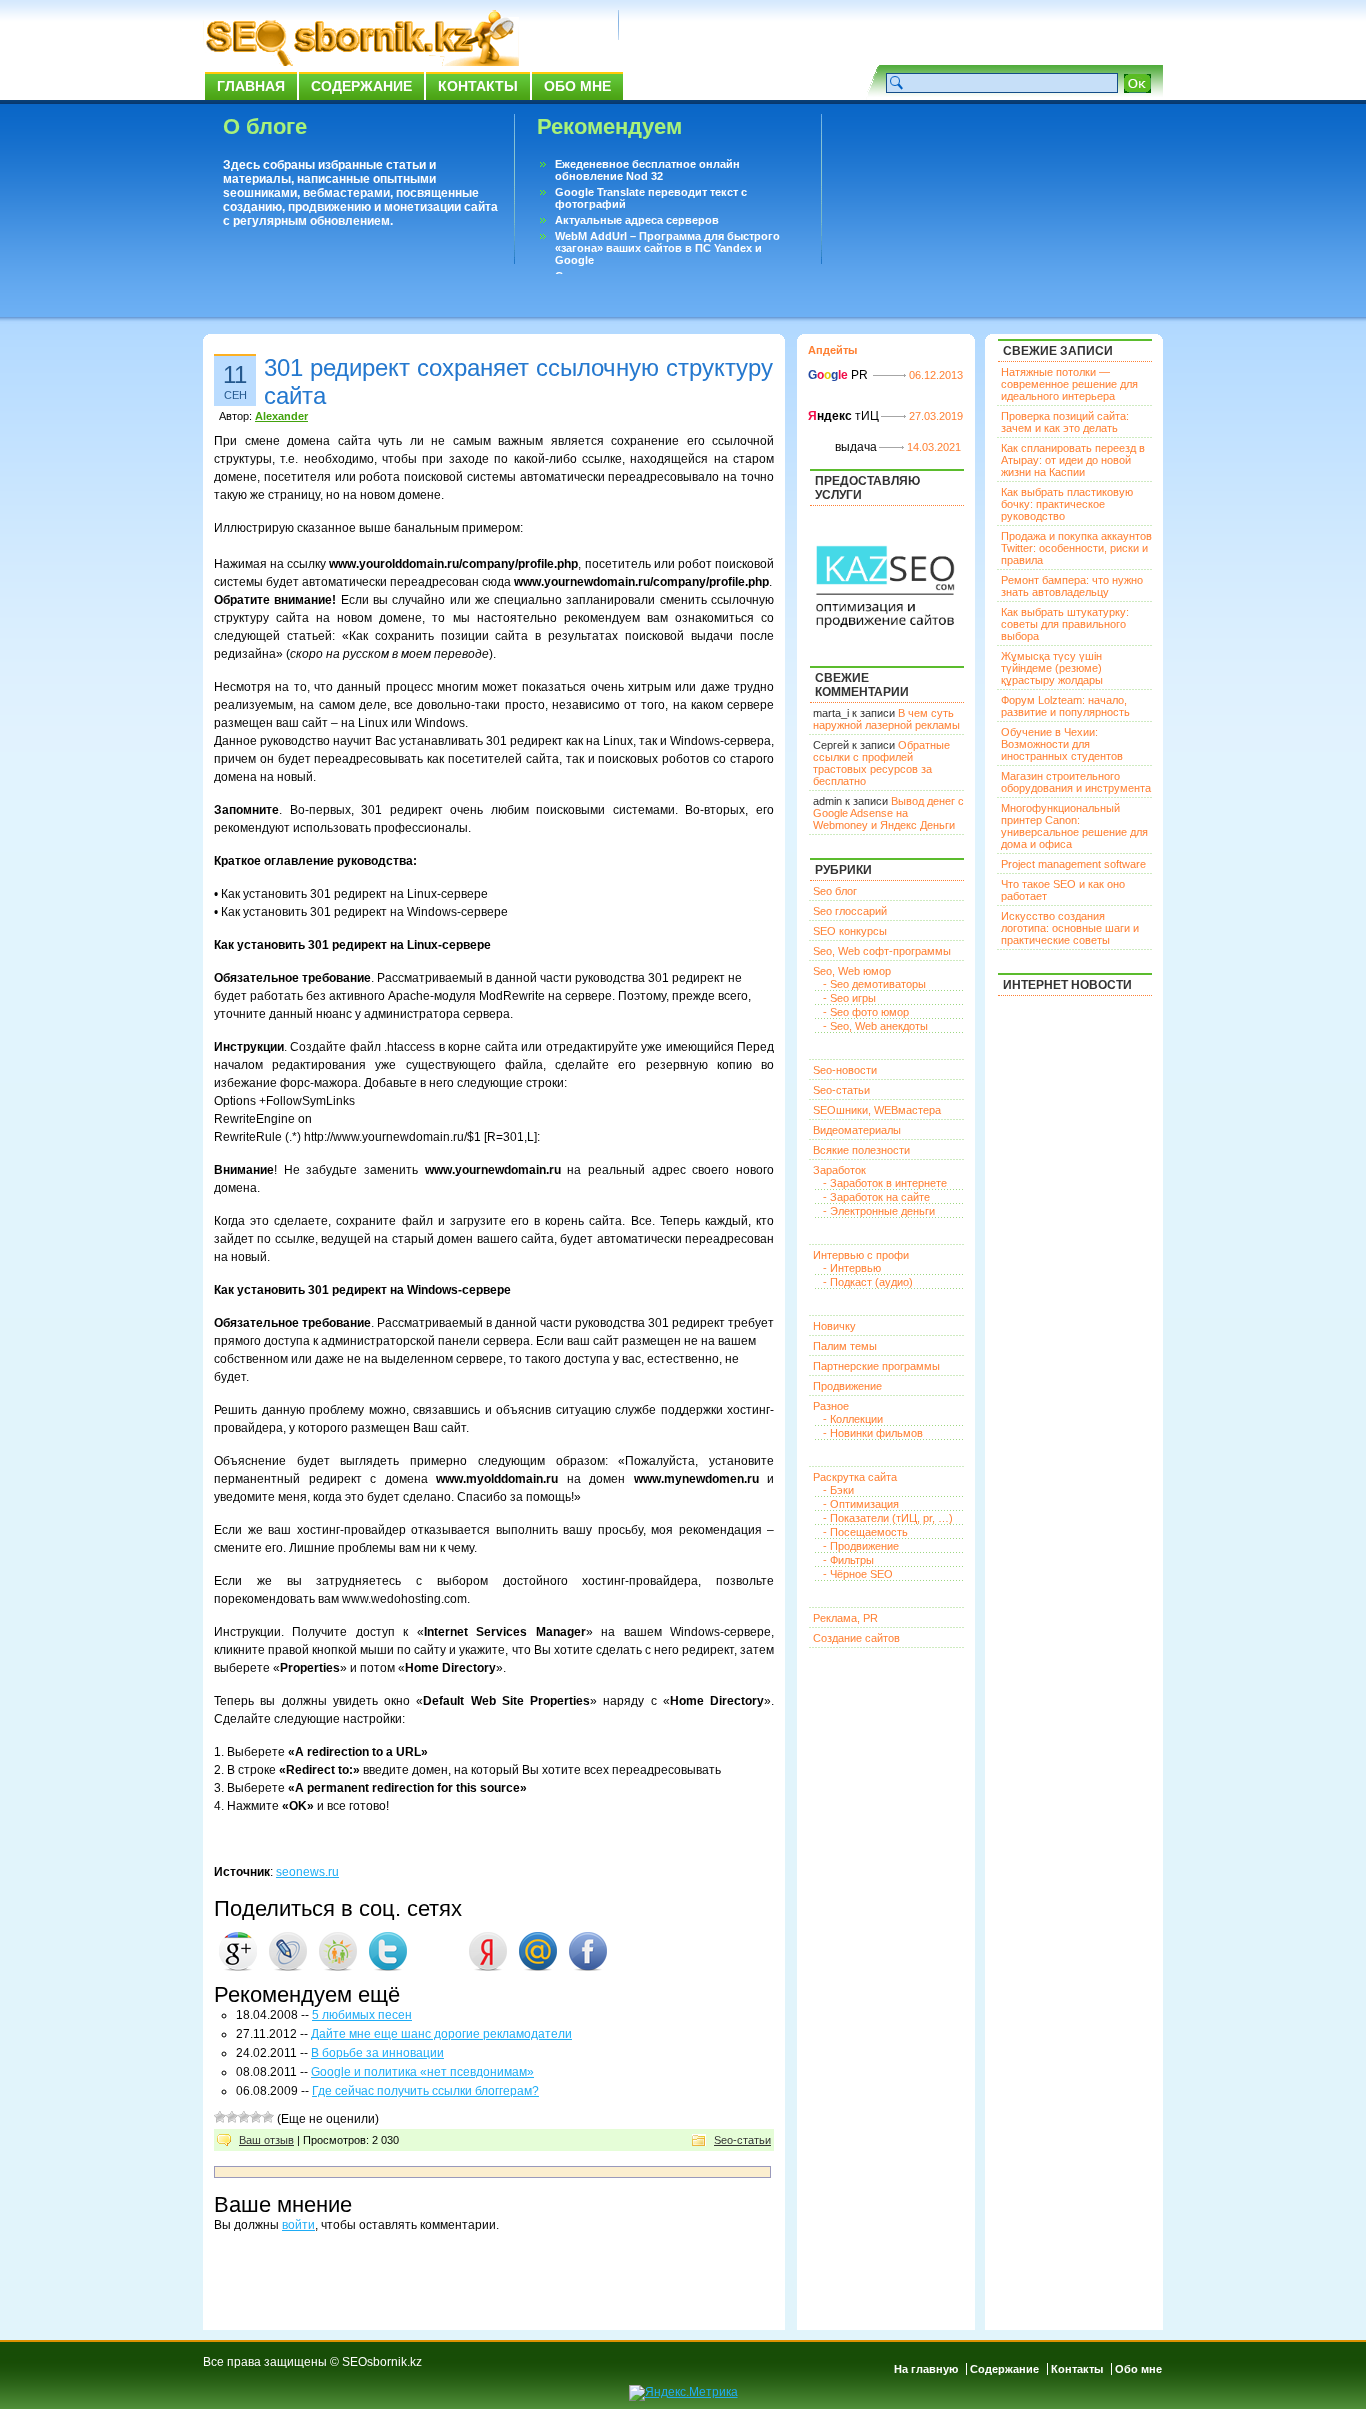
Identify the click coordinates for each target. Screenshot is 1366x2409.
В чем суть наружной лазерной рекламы (886, 719)
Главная (251, 86)
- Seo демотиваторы (874, 984)
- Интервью (852, 1268)
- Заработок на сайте (876, 1197)
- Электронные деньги (879, 1211)
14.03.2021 (934, 447)
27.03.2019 (936, 416)
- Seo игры (849, 998)
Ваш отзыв (266, 2140)
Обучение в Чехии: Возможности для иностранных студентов (1062, 744)
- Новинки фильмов (873, 1433)
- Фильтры (848, 1560)
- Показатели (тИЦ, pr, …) (888, 1518)
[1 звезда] (220, 2117)
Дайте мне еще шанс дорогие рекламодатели (441, 2034)
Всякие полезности (861, 1150)
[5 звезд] (268, 2117)
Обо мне (577, 86)
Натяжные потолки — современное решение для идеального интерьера (1069, 384)
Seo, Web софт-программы (882, 951)
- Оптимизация (861, 1504)
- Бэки (838, 1490)
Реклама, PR (845, 1618)
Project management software (1073, 864)
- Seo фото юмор (866, 1012)
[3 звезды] (244, 2117)
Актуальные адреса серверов (637, 220)
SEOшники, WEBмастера (877, 1110)
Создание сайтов (856, 1638)
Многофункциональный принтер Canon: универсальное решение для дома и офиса (1074, 826)
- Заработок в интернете (885, 1183)
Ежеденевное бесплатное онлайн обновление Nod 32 (647, 170)
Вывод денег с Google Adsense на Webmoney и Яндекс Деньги (888, 813)
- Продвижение (861, 1546)
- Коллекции (853, 1419)
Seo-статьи (742, 2140)
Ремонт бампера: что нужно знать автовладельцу (1072, 586)
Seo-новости (845, 1070)
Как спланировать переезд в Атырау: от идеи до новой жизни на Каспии (1073, 460)
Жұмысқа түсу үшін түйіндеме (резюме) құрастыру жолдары (1052, 668)
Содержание (361, 86)
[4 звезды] (256, 2117)
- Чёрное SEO (858, 1574)
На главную (926, 2369)
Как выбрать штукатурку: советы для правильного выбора (1065, 624)
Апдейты (832, 350)
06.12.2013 (936, 375)
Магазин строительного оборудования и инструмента (1076, 782)
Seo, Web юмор (852, 971)
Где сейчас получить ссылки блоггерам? (425, 2091)
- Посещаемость (865, 1532)
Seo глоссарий (850, 911)
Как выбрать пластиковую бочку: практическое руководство (1067, 504)
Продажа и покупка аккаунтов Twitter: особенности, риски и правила (1076, 548)
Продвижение (847, 1386)
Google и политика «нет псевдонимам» (422, 2072)
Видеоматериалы (857, 1130)
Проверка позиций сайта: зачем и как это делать (1065, 422)
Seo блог (835, 891)
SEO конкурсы (850, 931)
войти (298, 2225)
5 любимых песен (362, 2015)
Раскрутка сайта (855, 1477)
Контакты (478, 86)
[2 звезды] (232, 2117)
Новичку (834, 1326)
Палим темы (845, 1346)
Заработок (839, 1170)
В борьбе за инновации (377, 2053)
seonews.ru (307, 1872)
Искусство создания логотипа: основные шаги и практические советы (1070, 928)
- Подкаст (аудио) (868, 1282)
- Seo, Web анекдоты (875, 1026)
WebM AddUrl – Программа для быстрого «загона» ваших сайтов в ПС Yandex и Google (667, 248)
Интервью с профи (861, 1255)
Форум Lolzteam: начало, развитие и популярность (1065, 706)
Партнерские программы (876, 1366)
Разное (831, 1406)
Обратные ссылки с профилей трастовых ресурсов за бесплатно (881, 763)
